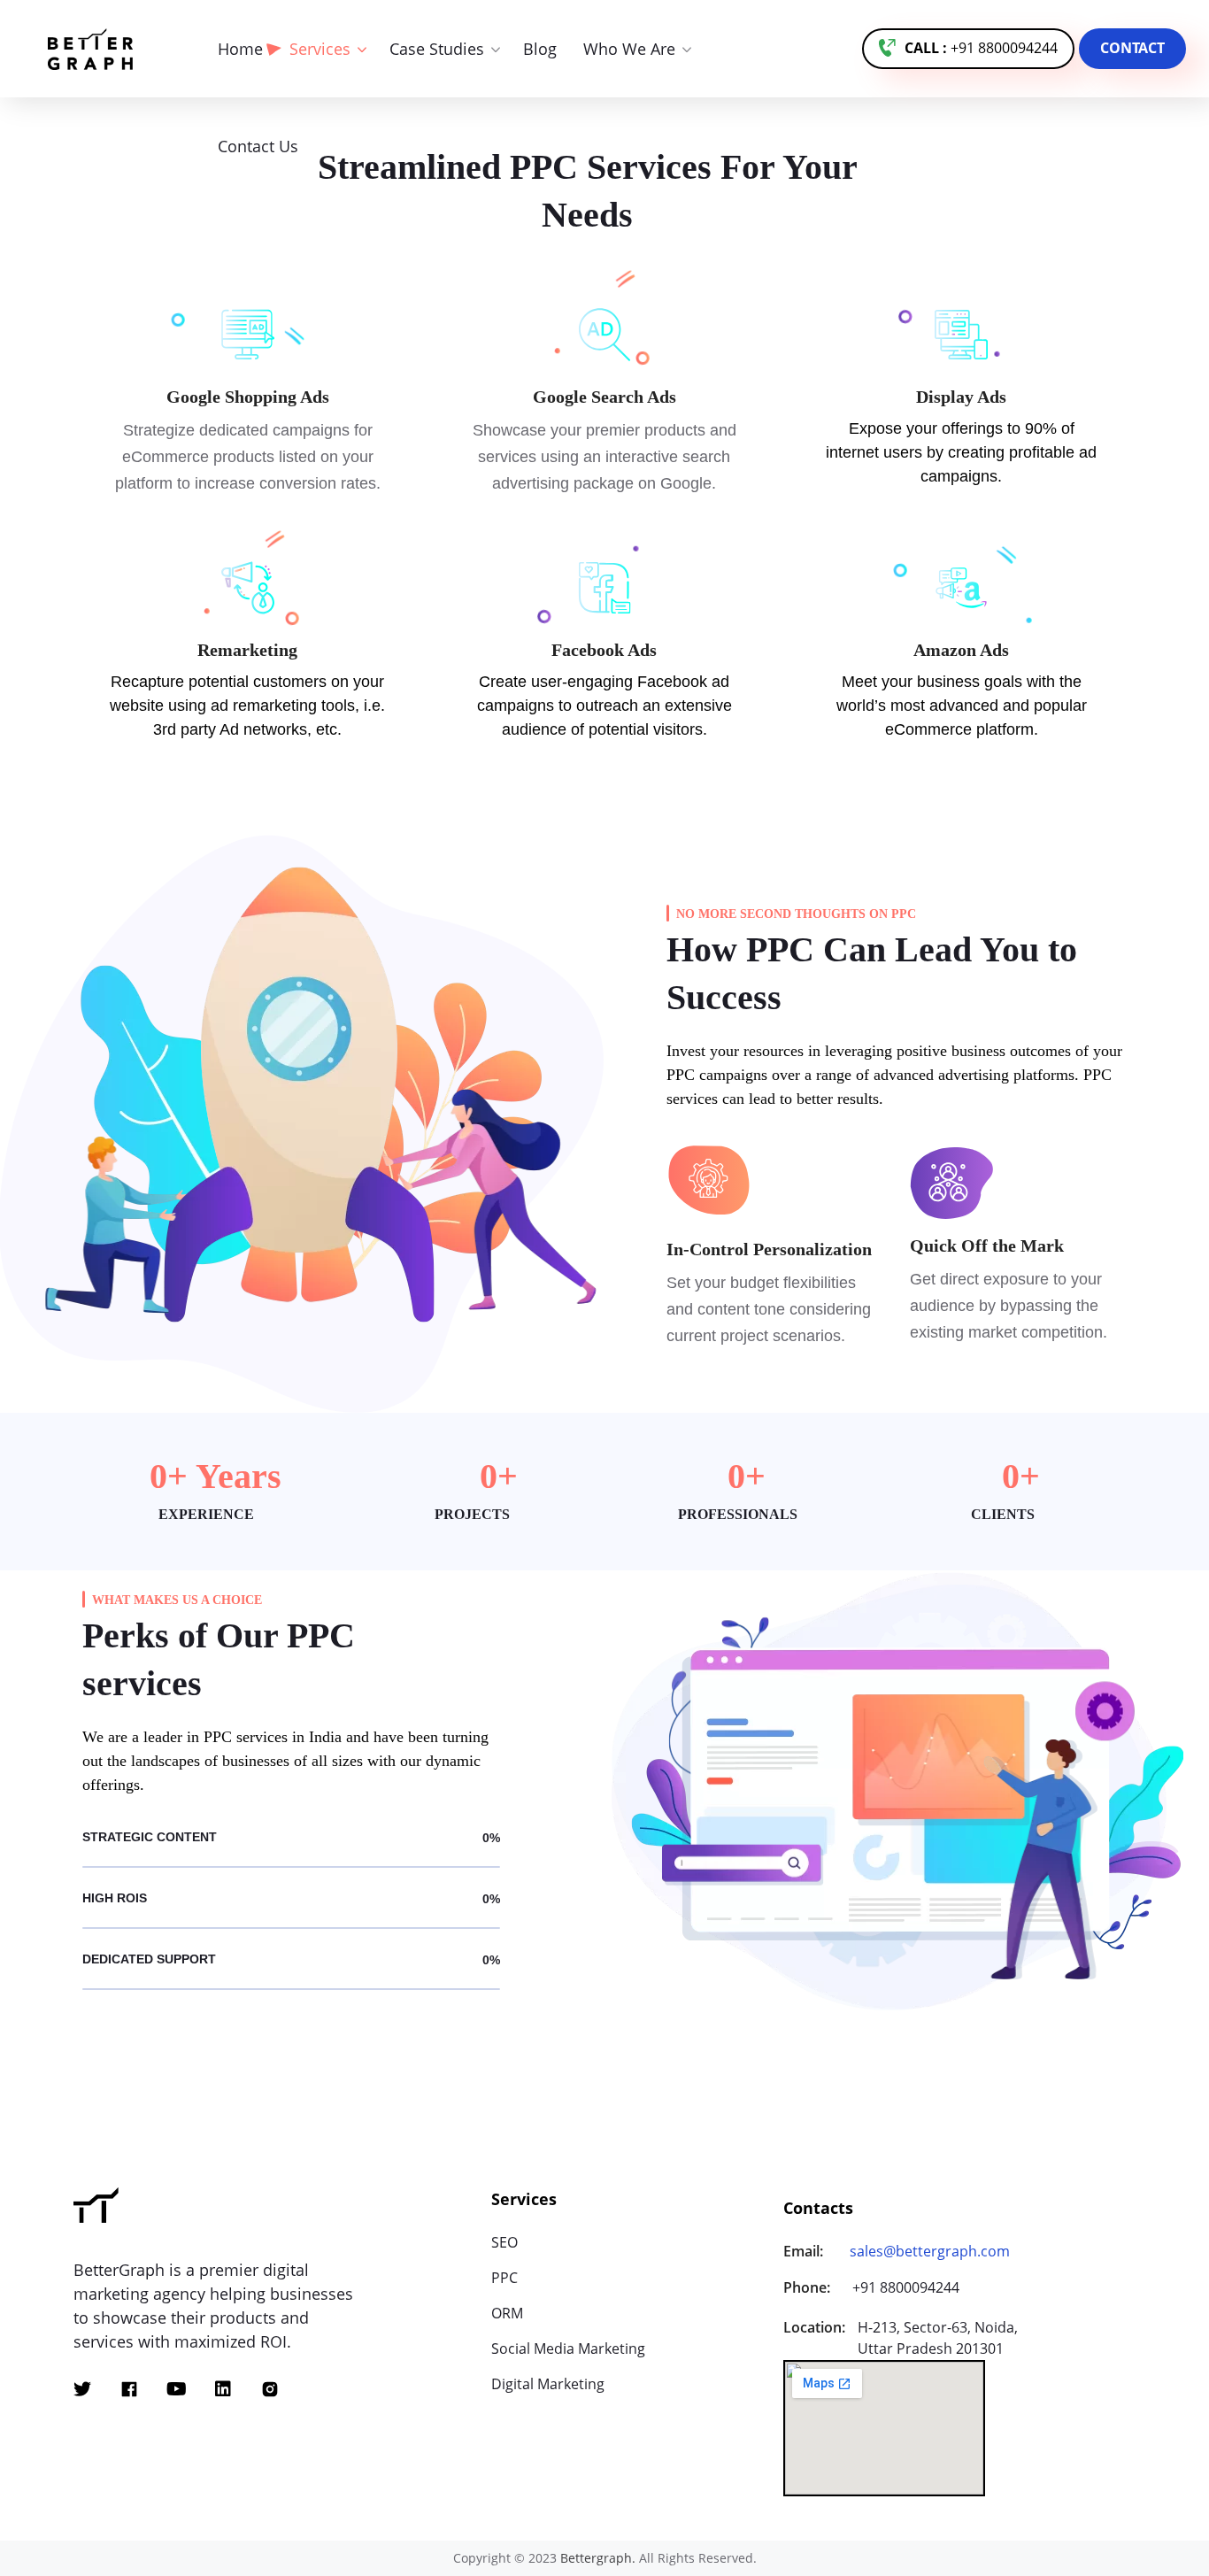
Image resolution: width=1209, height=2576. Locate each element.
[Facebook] (129, 2389)
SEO (504, 2242)
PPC (504, 2278)
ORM (507, 2313)
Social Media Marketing (568, 2348)
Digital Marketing (548, 2384)
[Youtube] (176, 2389)
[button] (968, 49)
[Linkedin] (223, 2389)
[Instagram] (270, 2389)
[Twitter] (82, 2389)
